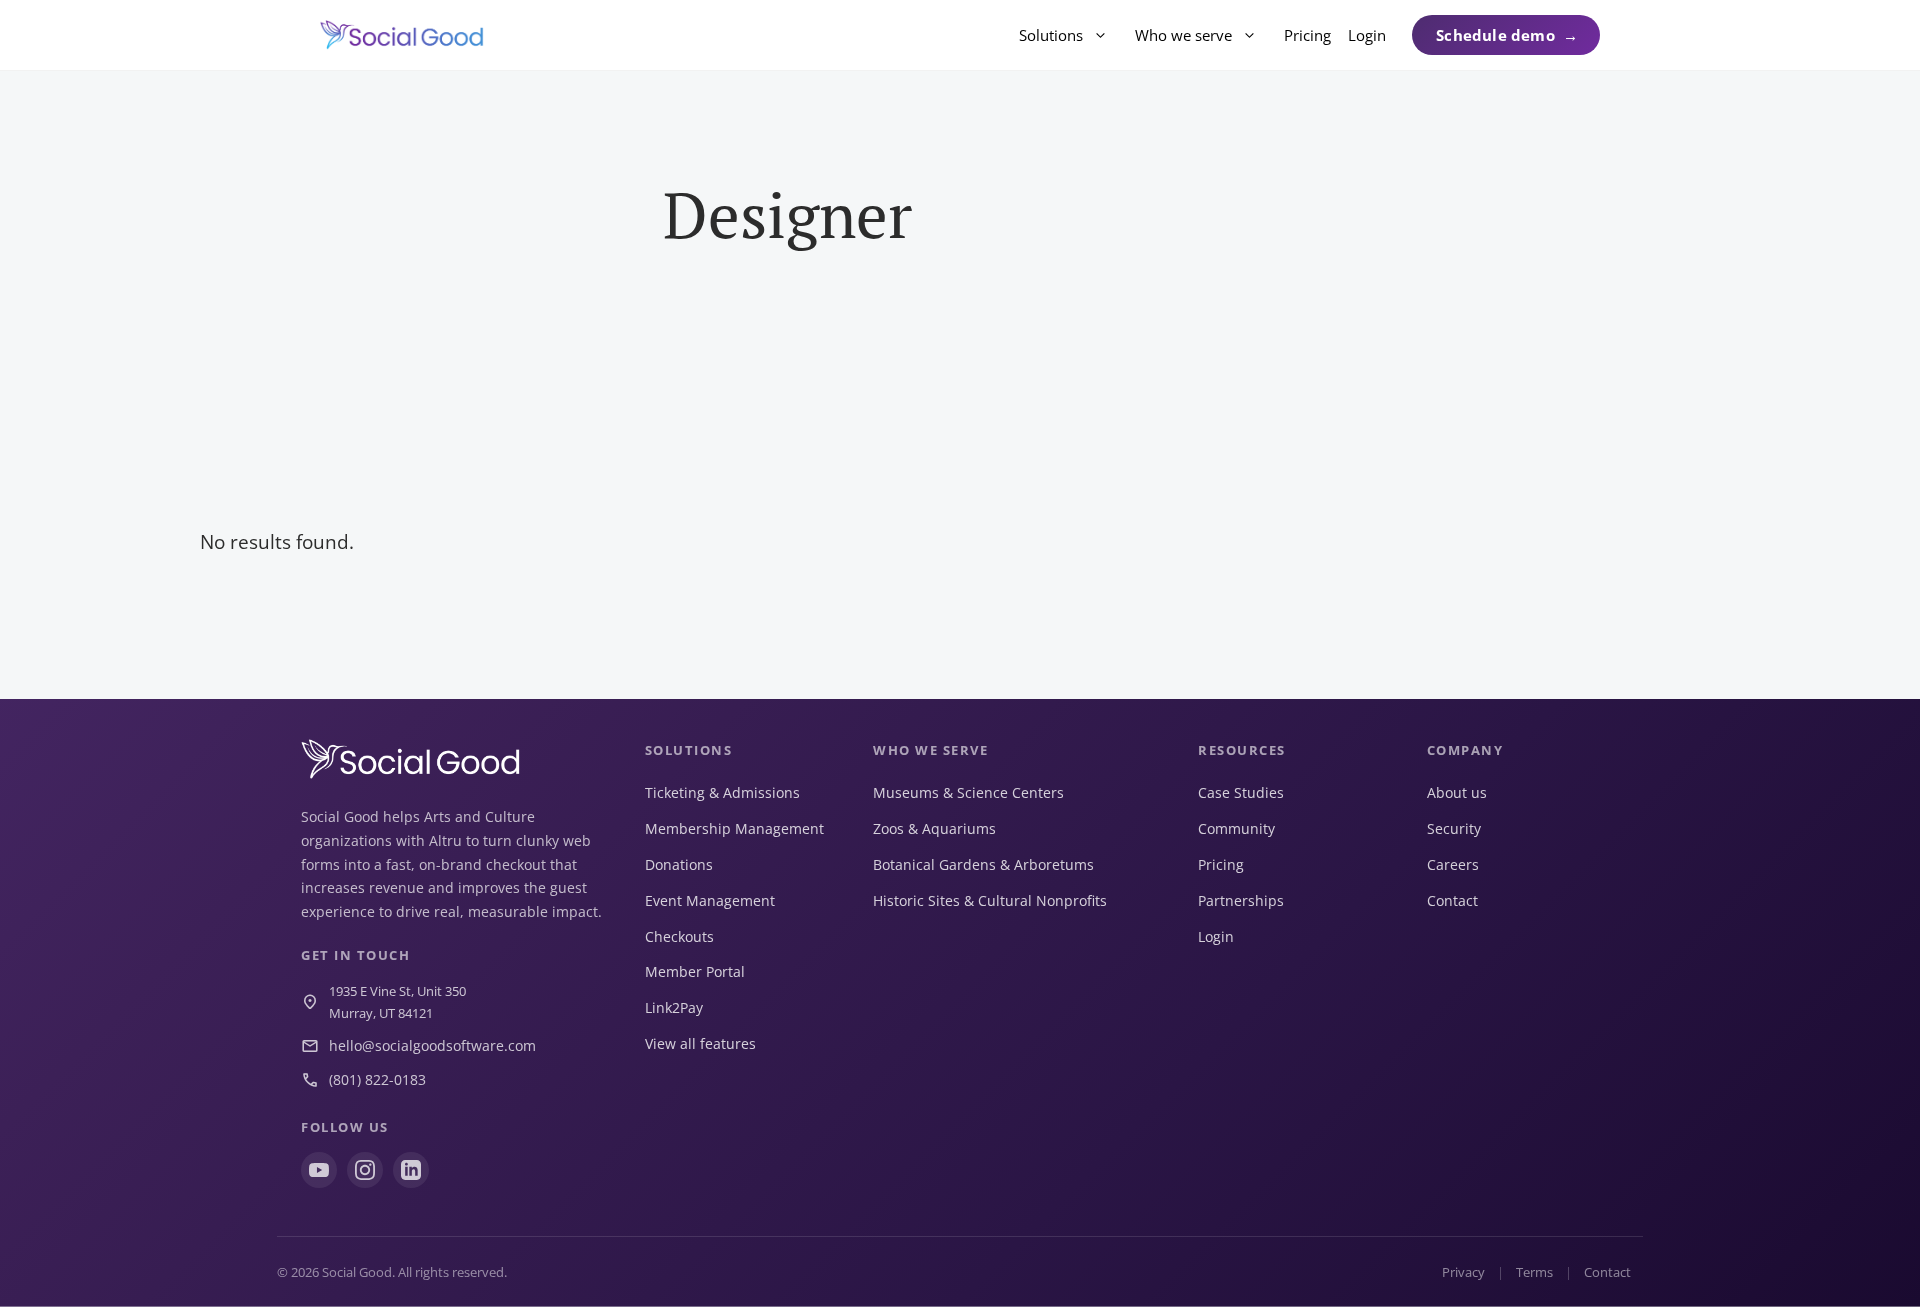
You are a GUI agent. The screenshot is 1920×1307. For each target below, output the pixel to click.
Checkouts (679, 936)
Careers (1453, 864)
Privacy (1463, 1272)
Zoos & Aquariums (934, 828)
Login (1367, 35)
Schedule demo (1495, 35)
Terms (1534, 1272)
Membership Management (734, 828)
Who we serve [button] (1183, 35)
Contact (1452, 900)
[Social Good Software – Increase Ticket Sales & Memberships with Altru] (402, 35)
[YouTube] (319, 1170)
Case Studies (1241, 792)
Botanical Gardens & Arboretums (983, 864)
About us (1457, 792)
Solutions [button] (1051, 35)
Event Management (710, 900)
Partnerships (1241, 900)
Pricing (1307, 35)
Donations (679, 864)
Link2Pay (674, 1007)
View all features (700, 1043)
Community (1236, 828)
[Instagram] (365, 1170)
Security (1454, 828)
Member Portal (695, 971)
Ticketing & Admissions (722, 792)
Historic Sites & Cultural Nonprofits (990, 900)
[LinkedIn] (411, 1170)
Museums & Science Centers (968, 792)
